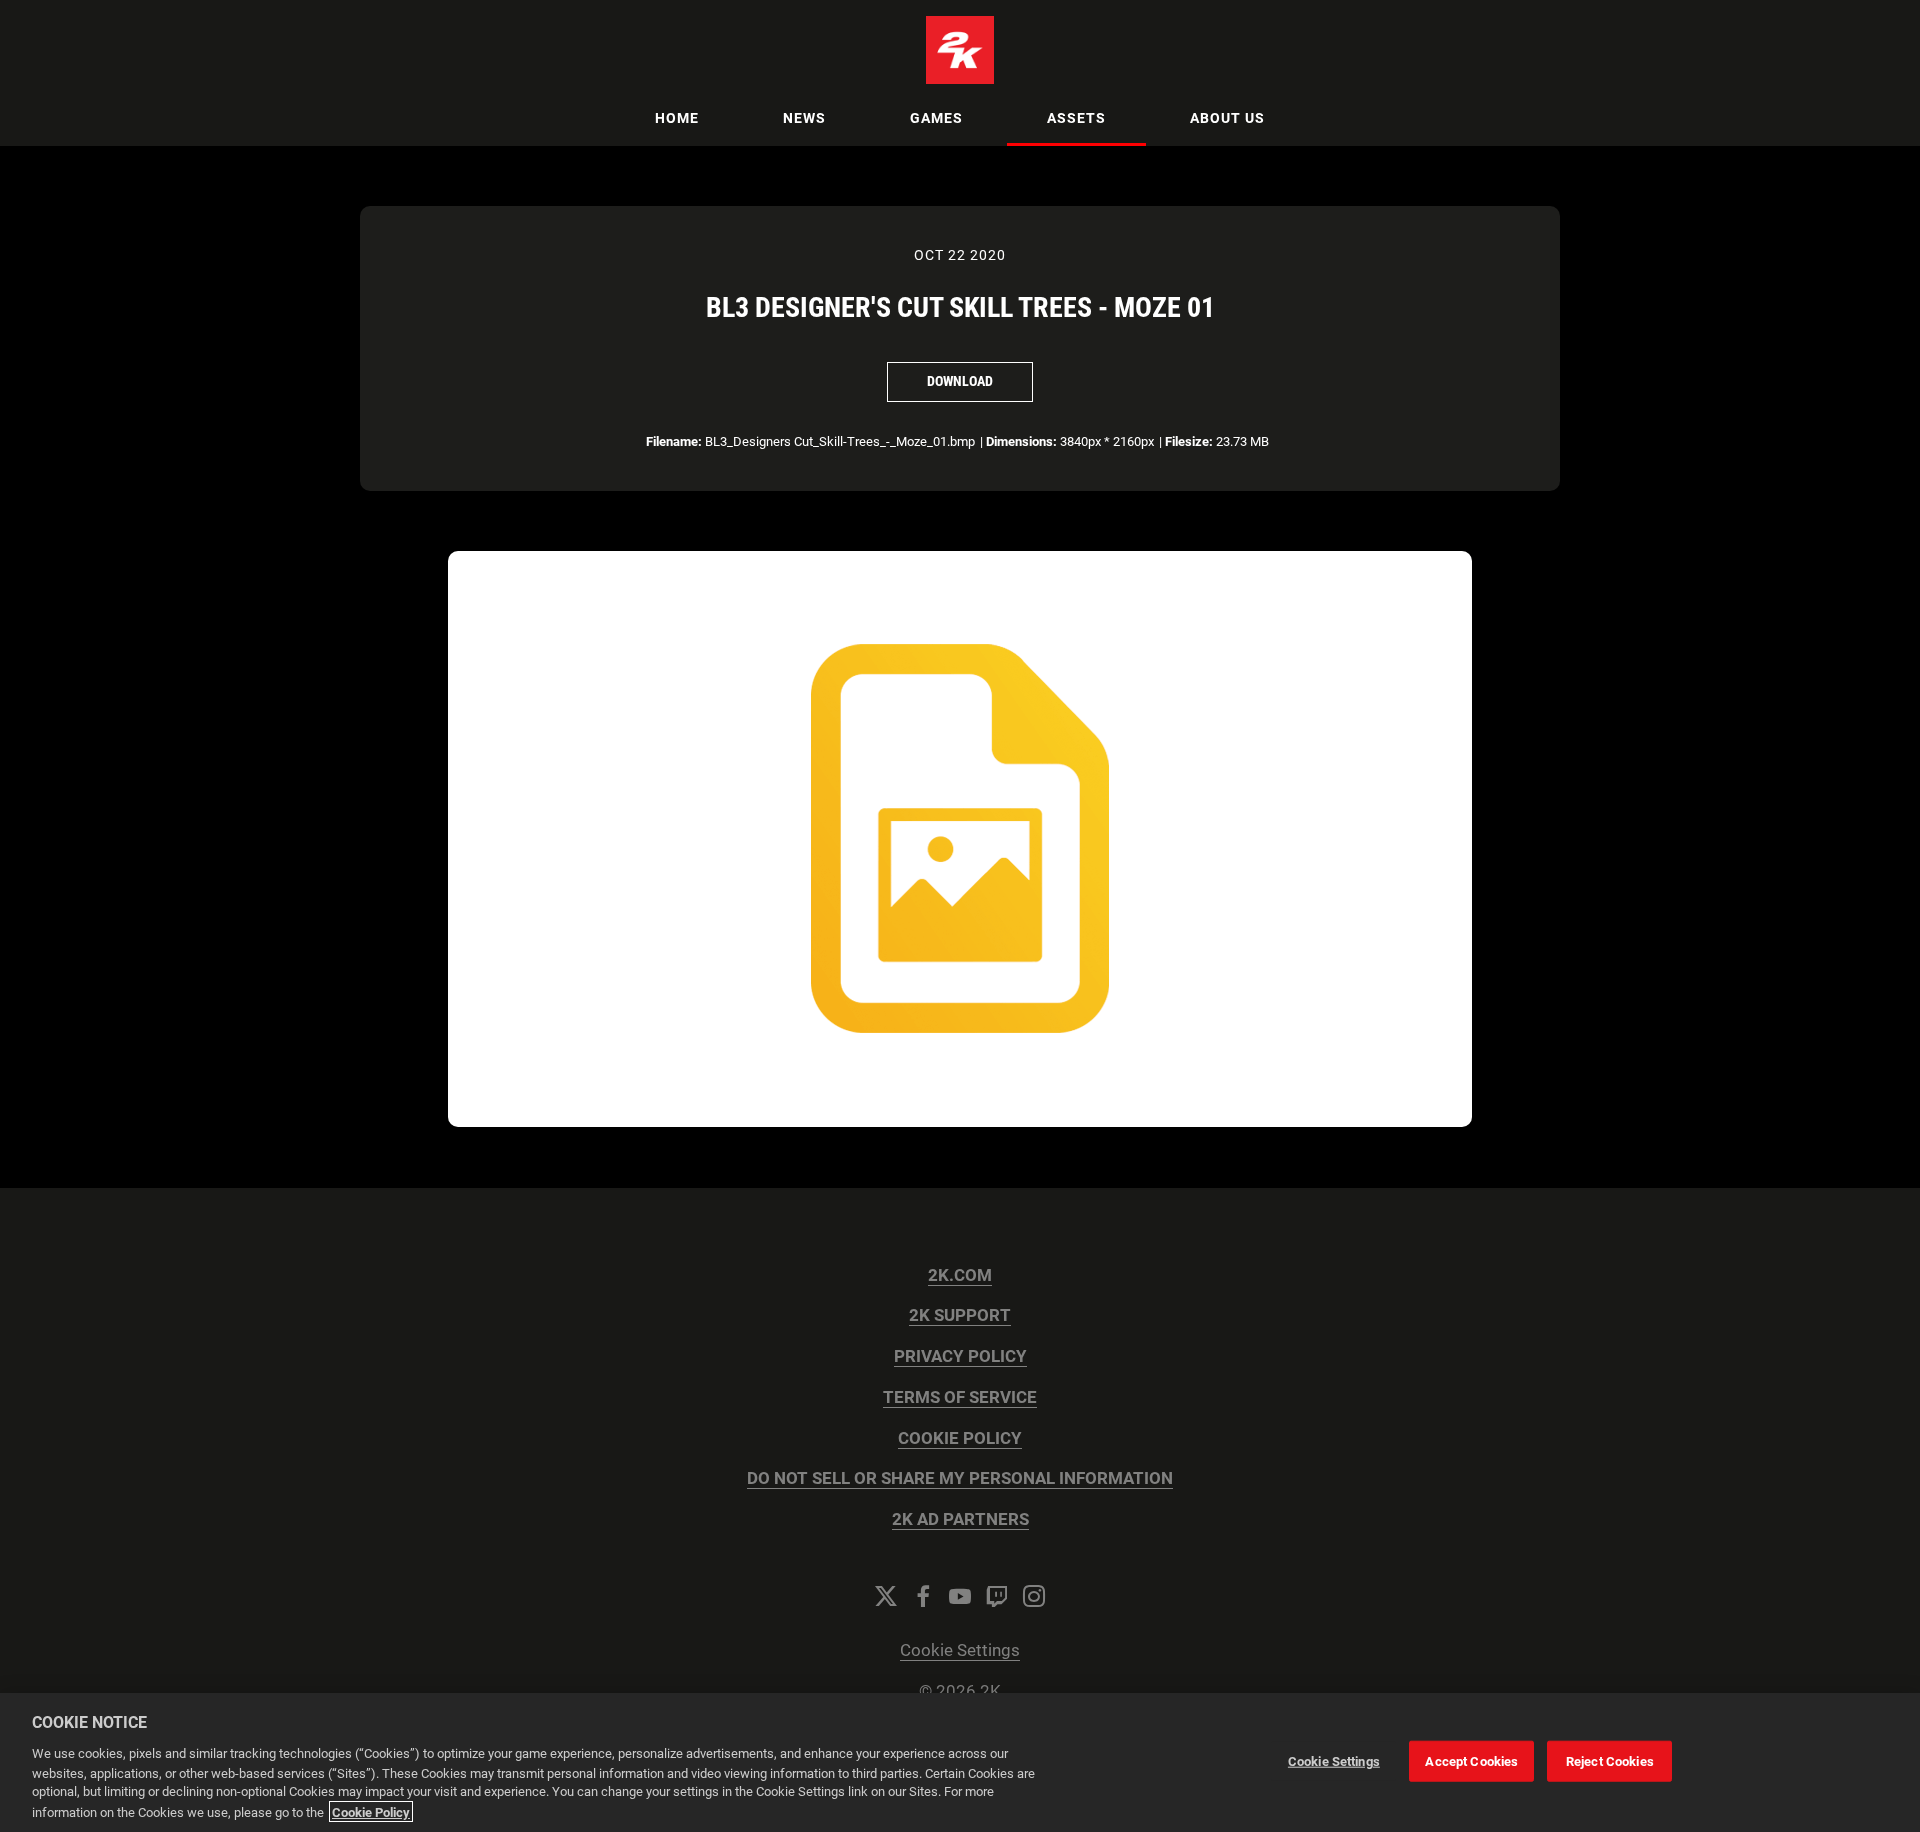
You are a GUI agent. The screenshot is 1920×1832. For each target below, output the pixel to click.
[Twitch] (997, 1596)
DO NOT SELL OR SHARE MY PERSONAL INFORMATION (960, 1478)
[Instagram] (1034, 1596)
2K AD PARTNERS (960, 1519)
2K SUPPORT (960, 1315)
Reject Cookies (1610, 1760)
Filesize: (1189, 441)
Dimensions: (1021, 441)
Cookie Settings (960, 1650)
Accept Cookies (1471, 1760)
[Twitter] (886, 1596)
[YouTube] (960, 1596)
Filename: (674, 441)
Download (960, 381)
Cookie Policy (371, 1811)
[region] (960, 1762)
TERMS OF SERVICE (960, 1397)
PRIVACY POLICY (960, 1356)
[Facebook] (923, 1596)
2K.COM (960, 1275)
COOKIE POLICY (960, 1438)
